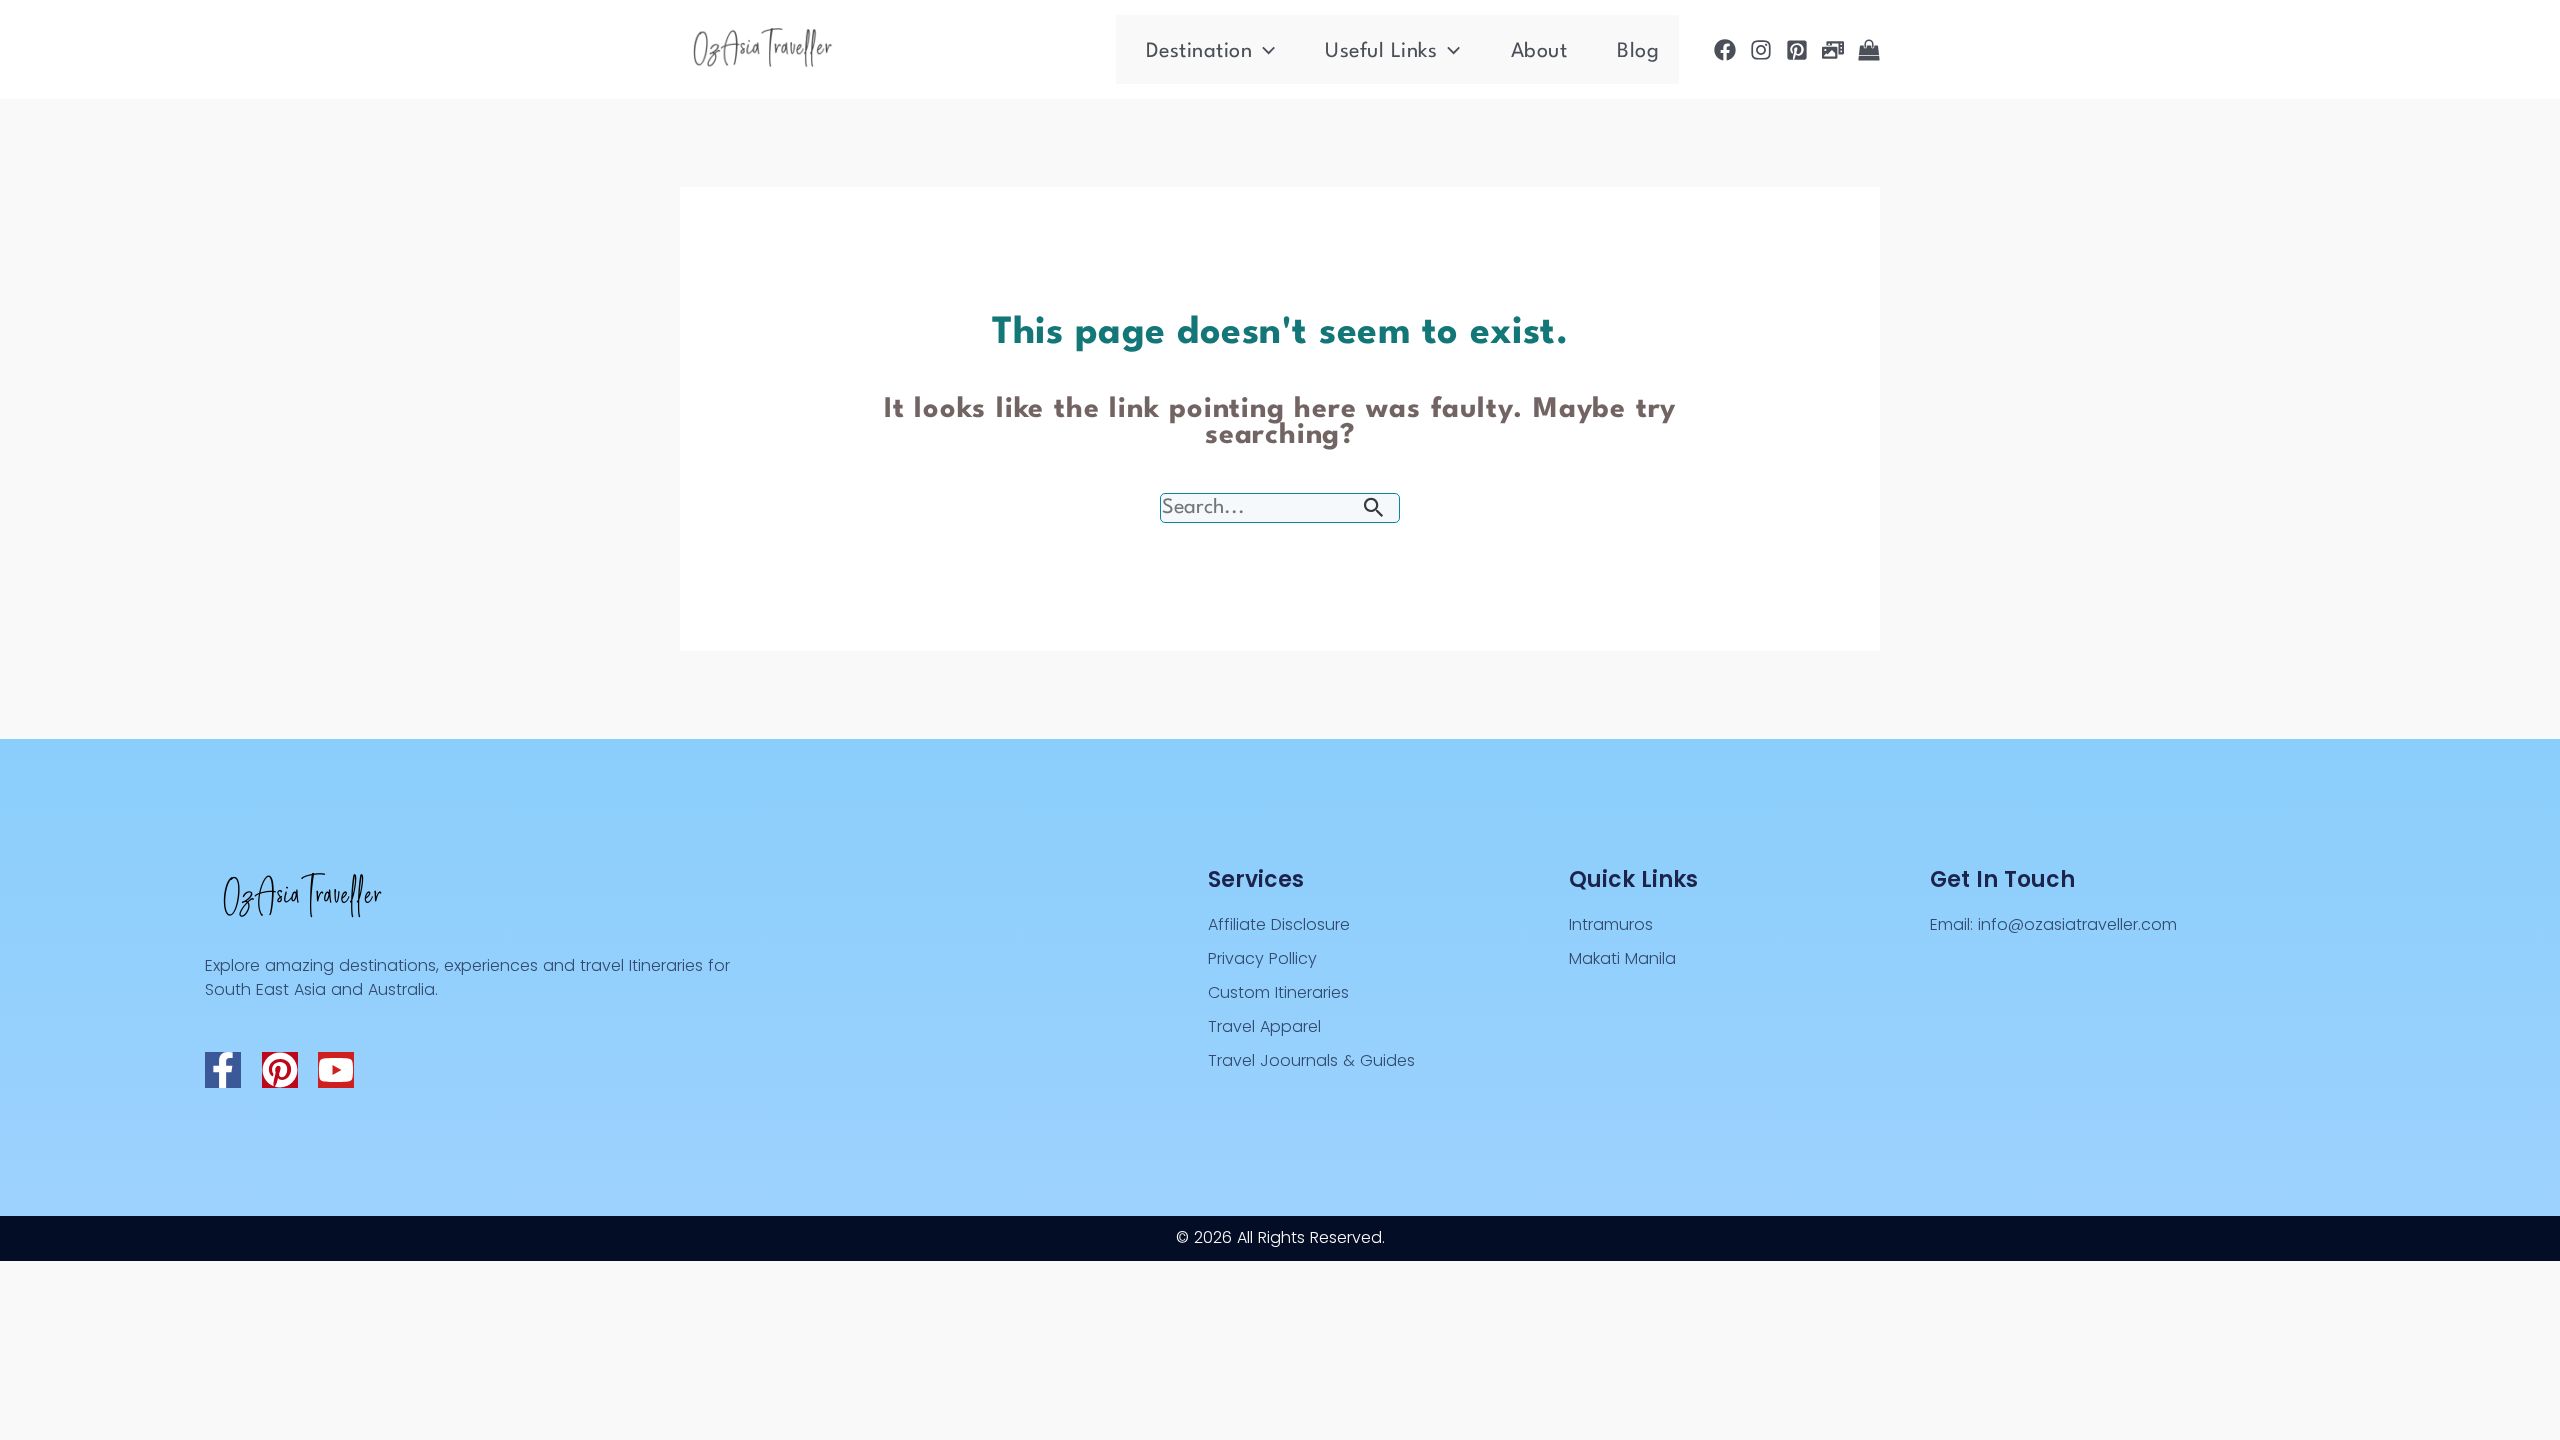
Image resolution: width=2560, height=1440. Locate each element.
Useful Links (1381, 52)
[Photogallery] (1833, 50)
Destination (1199, 52)
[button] (1263, 52)
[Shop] (1869, 50)
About (1539, 52)
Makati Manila (1622, 958)
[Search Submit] (1374, 509)
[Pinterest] (1797, 50)
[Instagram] (1761, 50)
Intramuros (1611, 924)
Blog (1638, 52)
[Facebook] (1725, 50)
